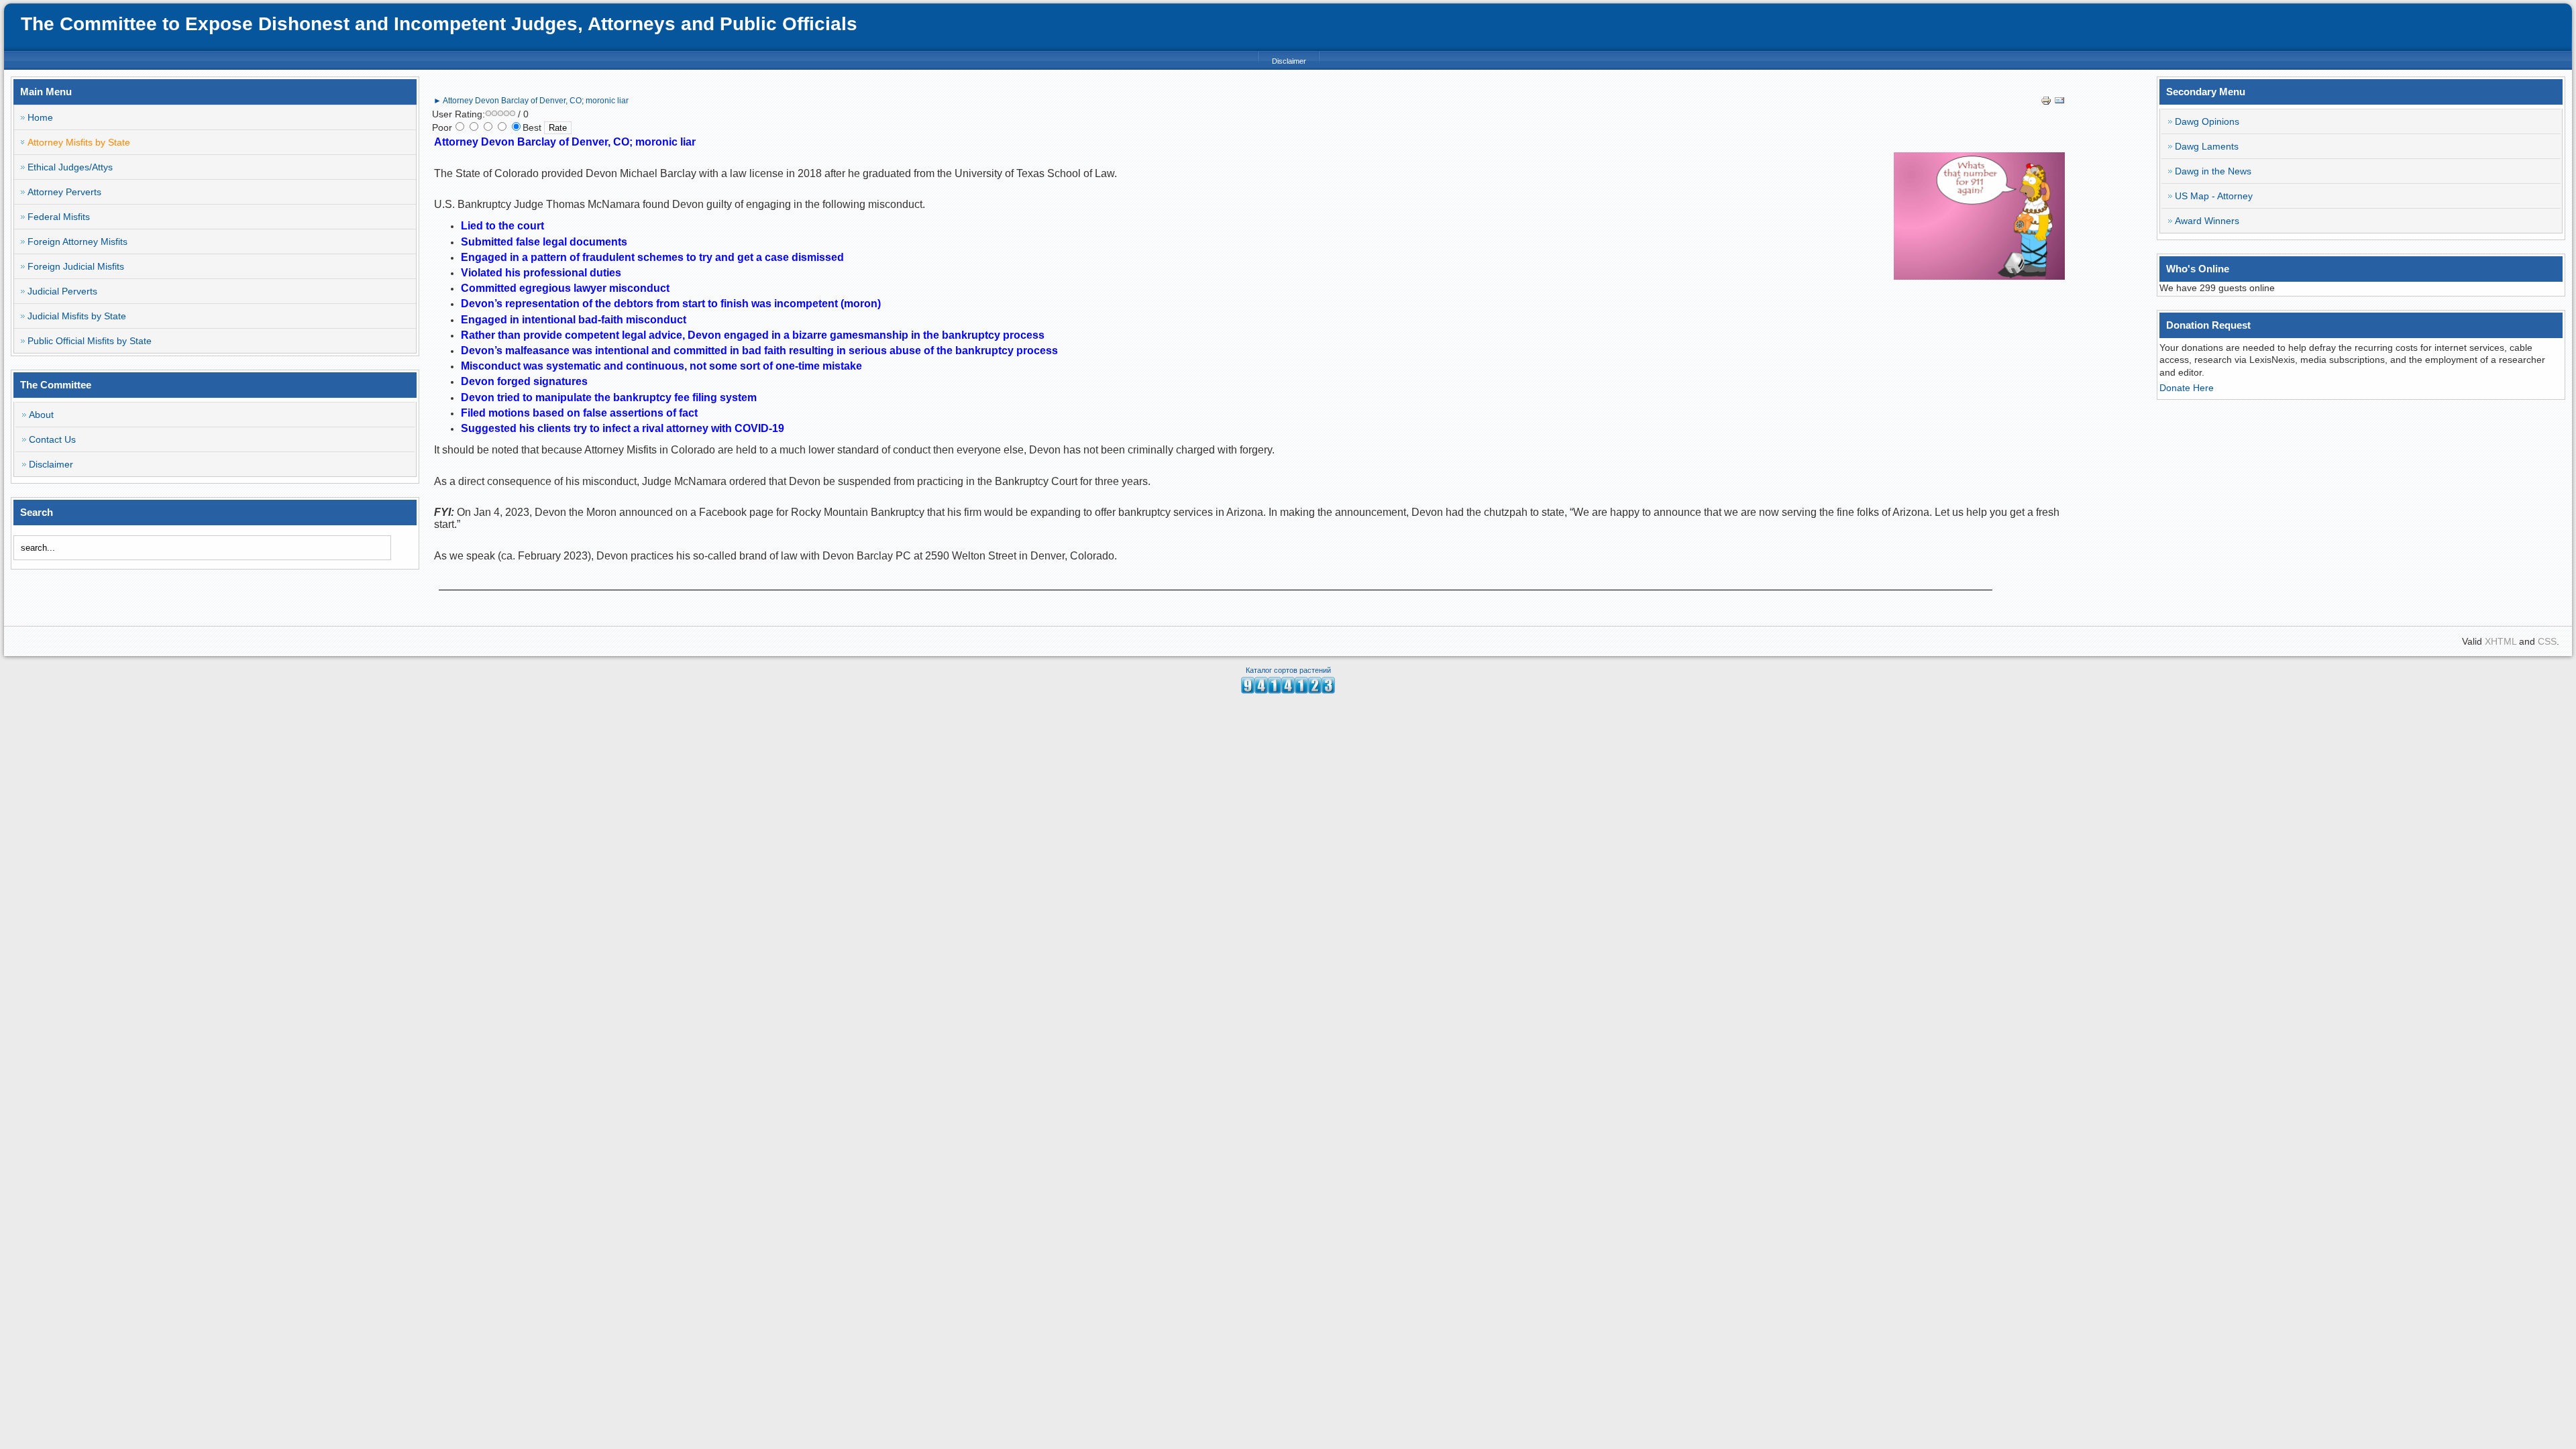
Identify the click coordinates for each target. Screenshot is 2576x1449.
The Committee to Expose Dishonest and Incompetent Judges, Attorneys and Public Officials (439, 24)
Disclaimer (1289, 61)
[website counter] (1288, 690)
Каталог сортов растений (1288, 670)
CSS (2547, 641)
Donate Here (2187, 388)
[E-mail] (2059, 103)
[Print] (2046, 103)
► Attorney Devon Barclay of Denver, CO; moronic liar (531, 101)
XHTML (2501, 641)
